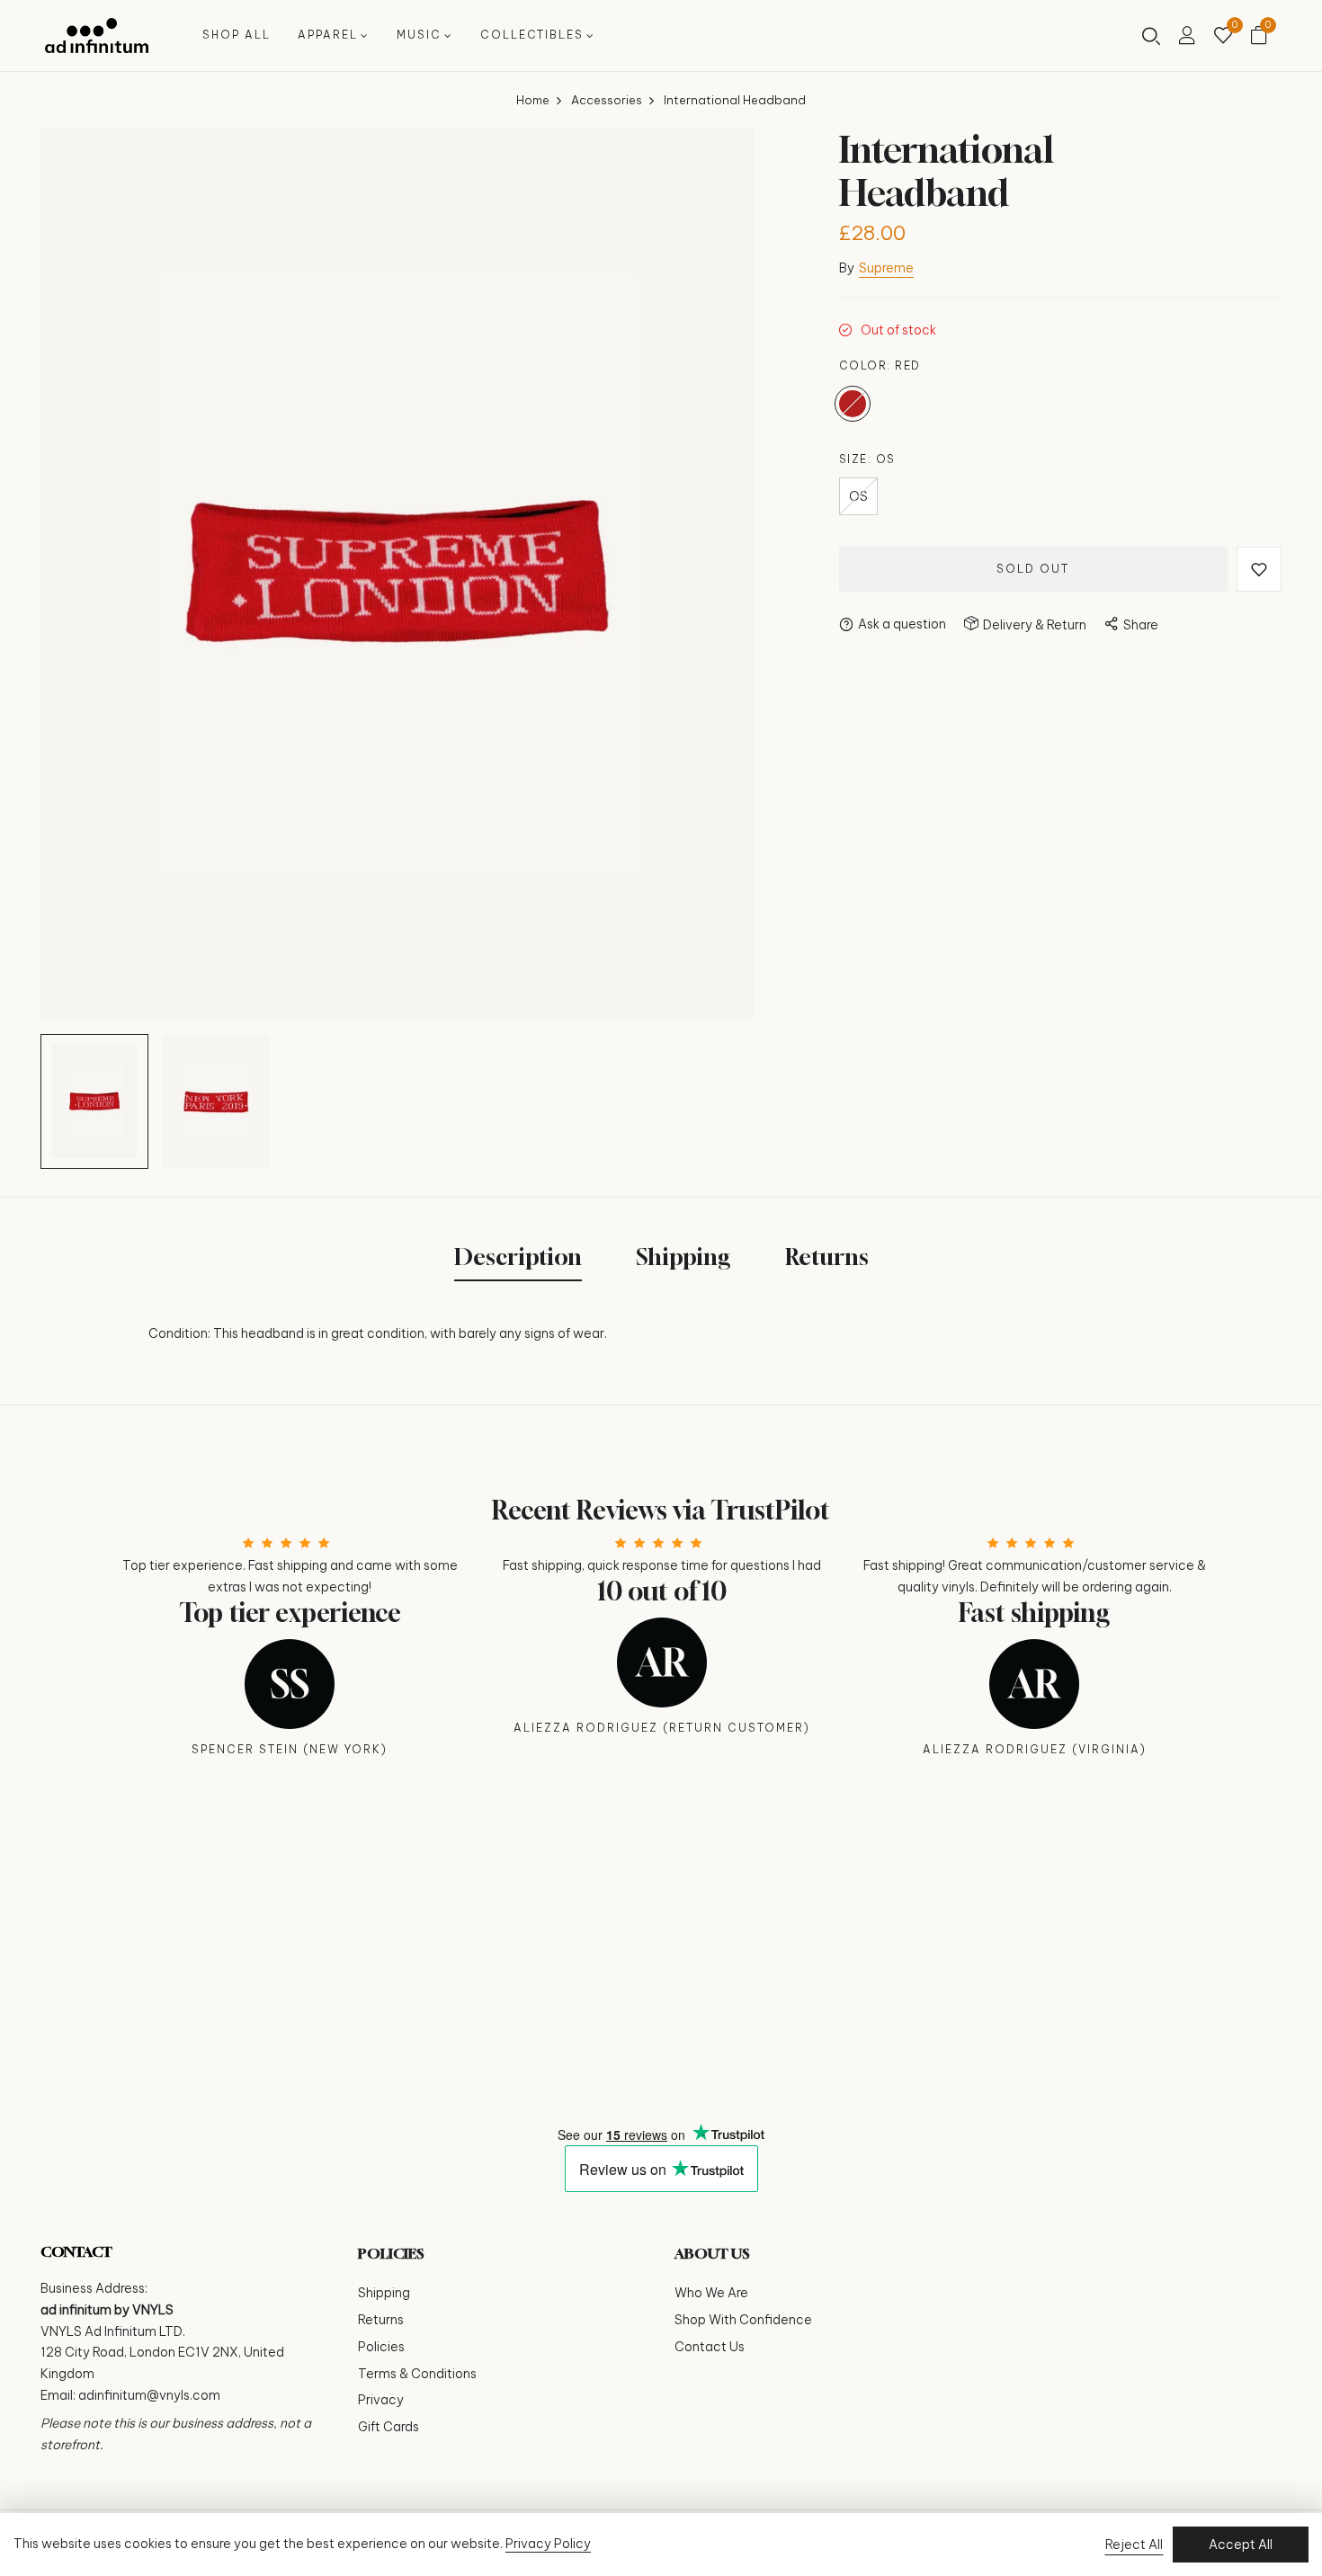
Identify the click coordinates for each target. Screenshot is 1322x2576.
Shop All (237, 35)
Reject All (1134, 2545)
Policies (381, 2347)
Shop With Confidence (743, 2320)
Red (853, 404)
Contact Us (710, 2347)
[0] (1223, 37)
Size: (867, 459)
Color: (880, 365)
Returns (381, 2320)
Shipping (384, 2293)
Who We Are (711, 2293)
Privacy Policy (548, 2544)
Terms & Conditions (417, 2374)
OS (858, 496)
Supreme (886, 268)
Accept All (1241, 2545)
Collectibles (532, 35)
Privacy (381, 2400)
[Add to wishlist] (1259, 569)
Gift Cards (389, 2427)
